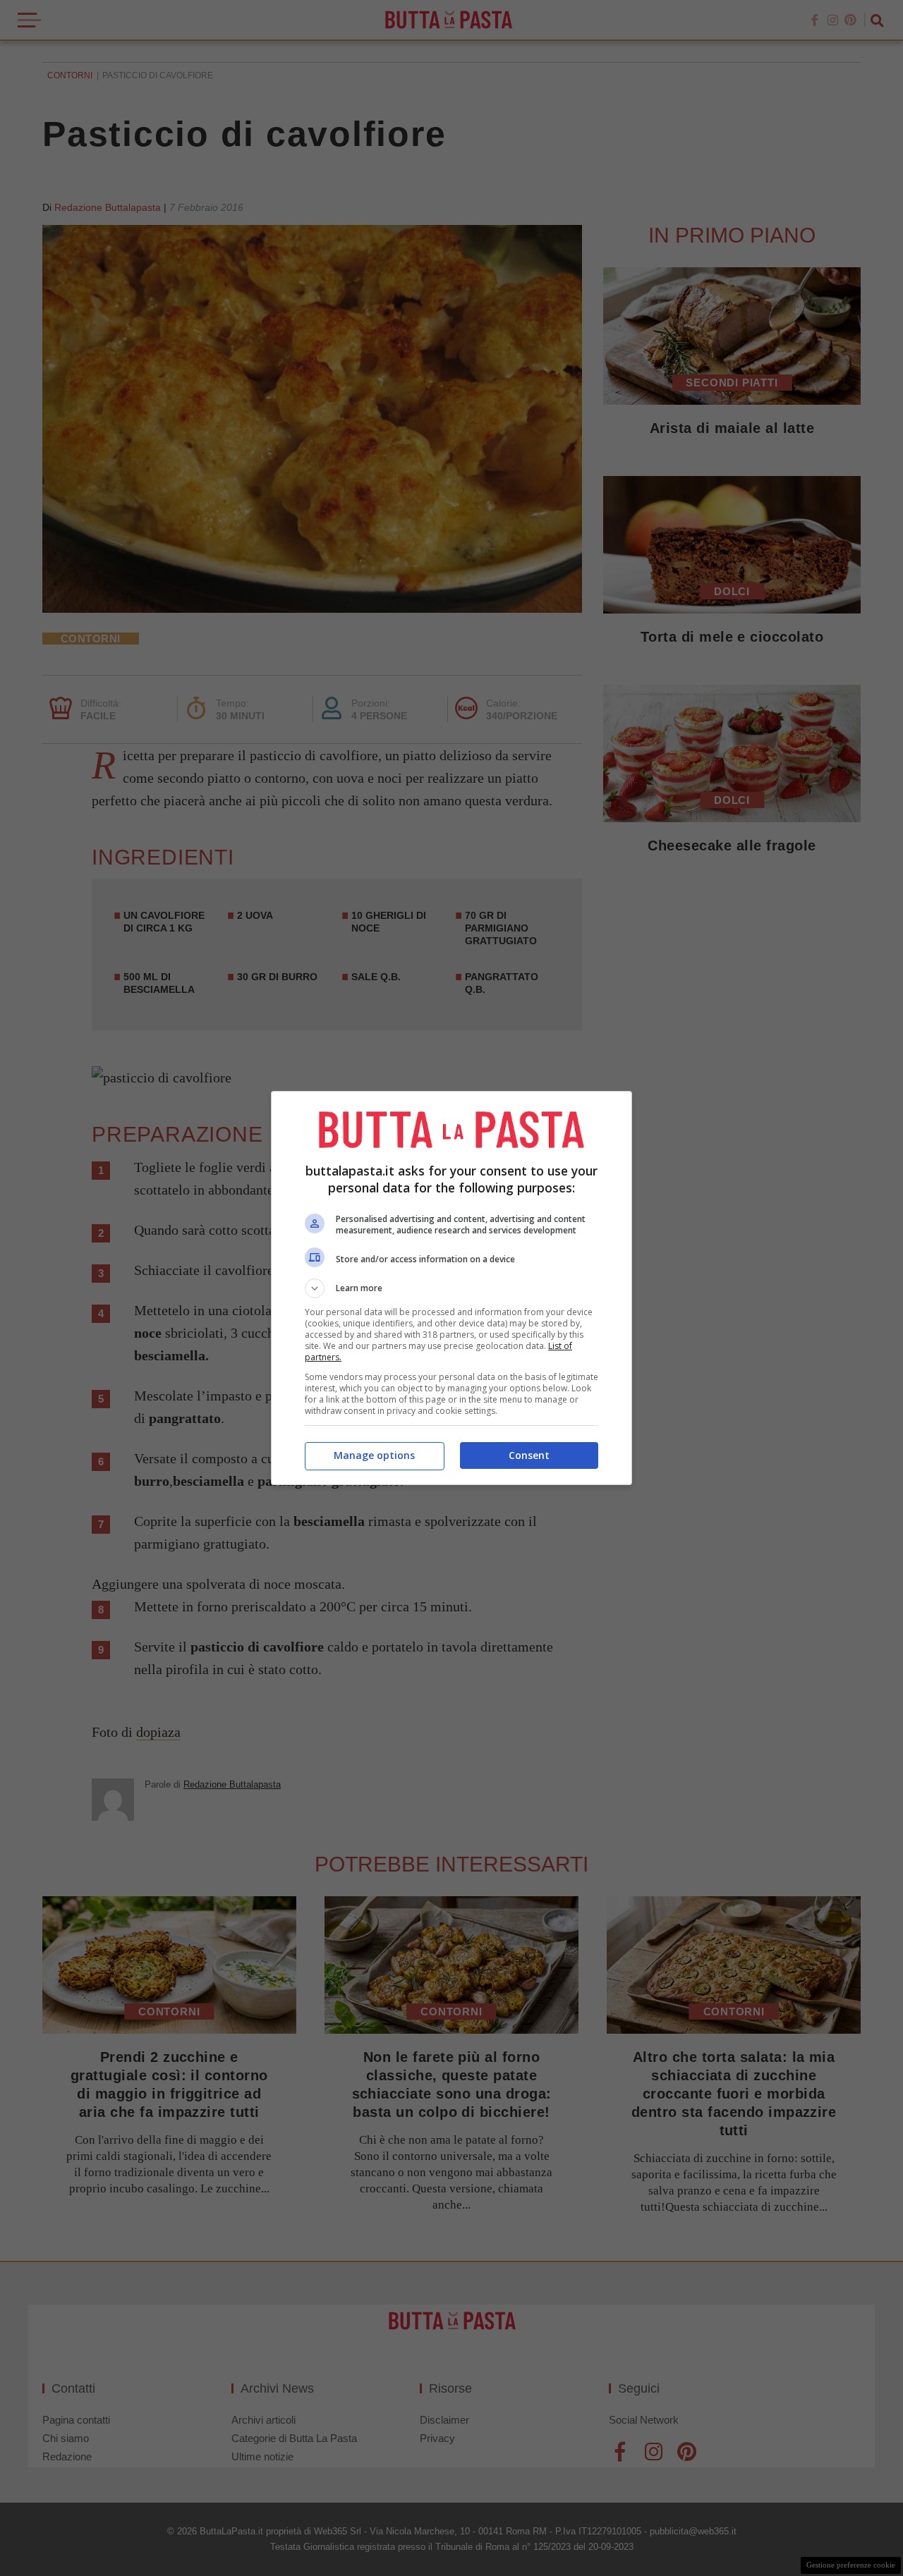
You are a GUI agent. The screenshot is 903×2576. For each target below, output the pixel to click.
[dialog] (451, 1288)
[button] (451, 1288)
